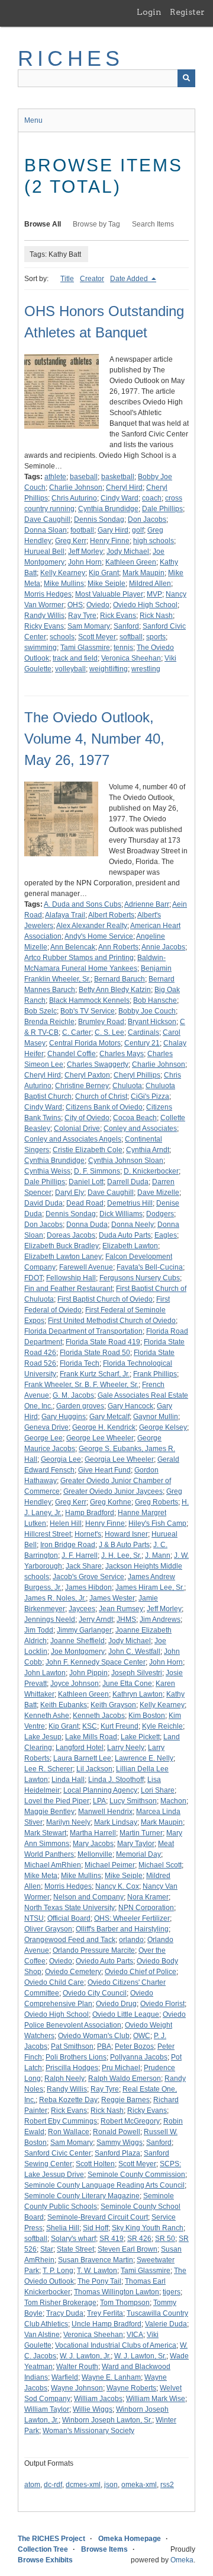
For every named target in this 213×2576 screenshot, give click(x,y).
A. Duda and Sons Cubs (83, 904)
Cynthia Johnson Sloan (126, 1161)
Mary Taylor (136, 1844)
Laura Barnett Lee (82, 1758)
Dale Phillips (162, 509)
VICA (135, 2335)
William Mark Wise (156, 2399)
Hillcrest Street (48, 1534)
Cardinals (143, 1032)
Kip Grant (104, 573)
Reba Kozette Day (68, 2100)
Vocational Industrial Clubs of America (116, 2345)
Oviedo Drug (116, 2004)
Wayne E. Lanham (111, 2377)
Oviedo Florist (162, 2004)
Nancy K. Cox (117, 1886)
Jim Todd (39, 1630)
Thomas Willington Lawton (117, 2292)
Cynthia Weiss (47, 1171)
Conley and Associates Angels (73, 1139)
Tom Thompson (125, 2303)
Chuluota (127, 1086)
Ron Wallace (69, 2132)
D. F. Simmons (97, 1171)
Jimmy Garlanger (84, 1630)
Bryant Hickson (152, 1022)
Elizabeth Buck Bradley (62, 1246)
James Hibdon (88, 1587)
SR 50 (165, 2239)
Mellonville (95, 1854)
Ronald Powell (117, 2132)
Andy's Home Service (99, 936)
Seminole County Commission (136, 2175)
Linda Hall (68, 1780)
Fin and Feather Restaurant (68, 1289)
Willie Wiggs (93, 2409)
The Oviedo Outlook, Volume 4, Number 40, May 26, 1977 (94, 739)
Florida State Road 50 (95, 1353)
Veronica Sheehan (131, 658)
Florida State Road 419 (103, 1342)
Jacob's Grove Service (88, 1577)
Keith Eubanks (64, 1705)
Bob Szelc (41, 1011)
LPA (99, 1801)
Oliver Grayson (48, 1929)
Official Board (69, 1918)
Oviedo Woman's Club (94, 2036)
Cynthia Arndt (148, 1150)
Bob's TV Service (88, 1011)
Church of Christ (101, 1096)
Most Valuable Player (109, 594)
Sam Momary (89, 626)
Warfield (65, 2377)
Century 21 (142, 1043)
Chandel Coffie (72, 1054)
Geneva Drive (46, 1427)
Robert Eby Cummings (61, 2121)
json (111, 2485)
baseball (84, 477)
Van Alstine (42, 2335)
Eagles (166, 1235)
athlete (55, 477)
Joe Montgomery (78, 1652)
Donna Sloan (46, 530)
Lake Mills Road (91, 1737)
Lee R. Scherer (49, 1769)
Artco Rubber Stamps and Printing (79, 958)
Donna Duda (87, 1225)
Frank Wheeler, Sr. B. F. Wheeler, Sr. (81, 1385)
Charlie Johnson (76, 487)
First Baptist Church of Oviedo (105, 1299)
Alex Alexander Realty (92, 926)
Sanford (126, 626)
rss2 (167, 2485)
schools (62, 637)
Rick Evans (118, 616)
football (82, 530)
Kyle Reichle (162, 1726)
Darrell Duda (128, 1182)
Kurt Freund (120, 1726)
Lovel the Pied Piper (57, 1801)
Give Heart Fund (104, 1470)
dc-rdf (53, 2485)
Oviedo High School (145, 605)
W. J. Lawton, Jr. (85, 2356)
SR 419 (112, 2239)
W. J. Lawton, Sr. (140, 2356)
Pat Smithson (72, 2046)
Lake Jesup (43, 1737)
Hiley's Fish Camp (157, 1523)
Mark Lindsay (116, 1822)
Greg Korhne (111, 1502)
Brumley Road (101, 1022)
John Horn (85, 562)
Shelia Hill (63, 2228)
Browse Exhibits (45, 2560)
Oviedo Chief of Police (141, 1972)
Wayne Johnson (77, 2388)
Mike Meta (41, 1876)
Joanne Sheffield (78, 1641)
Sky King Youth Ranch (148, 2228)
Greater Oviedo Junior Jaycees (113, 1491)
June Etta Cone (127, 1684)
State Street (75, 2249)
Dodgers (160, 1214)
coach (152, 498)
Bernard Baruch (120, 979)
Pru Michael (121, 2068)
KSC (90, 1726)
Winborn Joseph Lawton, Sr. (107, 2420)
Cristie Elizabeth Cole (88, 1150)
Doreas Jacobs (71, 1235)
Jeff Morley (85, 551)
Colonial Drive (77, 1128)
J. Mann (158, 1555)
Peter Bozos (134, 2046)
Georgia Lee (61, 1459)
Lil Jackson (94, 1769)
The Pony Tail (99, 2281)
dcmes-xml (83, 2485)
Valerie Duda (166, 2324)
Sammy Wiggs (120, 2143)
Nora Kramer (148, 1897)
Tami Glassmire (85, 648)
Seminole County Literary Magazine (82, 2196)
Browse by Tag (96, 224)
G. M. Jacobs (73, 1395)
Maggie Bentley (49, 1812)
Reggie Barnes (125, 2100)
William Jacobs (98, 2399)
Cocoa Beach (135, 1118)
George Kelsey (163, 1427)
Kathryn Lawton (138, 1694)
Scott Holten (95, 2164)
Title (67, 279)
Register (187, 12)
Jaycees (82, 1609)
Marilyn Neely (68, 1822)
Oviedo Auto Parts (104, 1961)
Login (149, 12)
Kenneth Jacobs (99, 1716)
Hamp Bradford (90, 1513)
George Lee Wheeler (100, 1438)
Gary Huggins (64, 1417)
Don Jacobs (147, 519)
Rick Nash (156, 616)
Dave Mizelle (158, 1193)
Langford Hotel (80, 1748)
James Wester (112, 1598)
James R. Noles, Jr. (55, 1598)
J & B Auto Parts (124, 1545)
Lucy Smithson (133, 1801)
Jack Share (84, 1566)
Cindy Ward (120, 498)
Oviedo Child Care (54, 1982)
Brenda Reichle (49, 1022)
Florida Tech (80, 1363)
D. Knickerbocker (151, 1171)
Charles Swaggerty (98, 1064)
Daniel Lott (86, 1182)
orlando (131, 1940)
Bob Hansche (155, 1000)
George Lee (43, 1438)
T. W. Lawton (97, 2271)
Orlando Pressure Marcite (94, 1950)
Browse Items (104, 2549)
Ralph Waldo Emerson (125, 2078)
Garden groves (80, 1406)
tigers (172, 2292)
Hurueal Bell (44, 551)
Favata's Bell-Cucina (150, 1267)
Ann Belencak (73, 947)
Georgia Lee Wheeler (119, 1459)
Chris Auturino (74, 498)
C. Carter (77, 1032)
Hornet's (88, 1534)
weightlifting (109, 669)
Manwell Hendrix (105, 1812)
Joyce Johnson (75, 1684)
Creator (92, 279)
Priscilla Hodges (72, 2068)
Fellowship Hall (71, 1278)
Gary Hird (113, 530)
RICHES (71, 58)
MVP (154, 594)
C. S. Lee (109, 1032)
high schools (154, 541)
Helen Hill (66, 1523)
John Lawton (45, 1673)
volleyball (70, 669)
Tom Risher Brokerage (60, 2303)
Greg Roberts (156, 1502)
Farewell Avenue (86, 1267)
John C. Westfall (134, 1652)
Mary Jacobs (93, 1844)
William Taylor (47, 2409)
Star (47, 2249)
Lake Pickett (140, 1737)
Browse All (43, 224)
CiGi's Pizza (150, 1096)
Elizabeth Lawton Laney (63, 1257)
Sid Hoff (96, 2228)
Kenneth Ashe (47, 1716)
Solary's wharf (73, 2239)
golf (138, 530)
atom (32, 2485)
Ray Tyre (82, 616)
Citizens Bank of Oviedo (104, 1107)
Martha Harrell (93, 1833)
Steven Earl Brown (128, 2249)
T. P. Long (58, 2271)
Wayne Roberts (131, 2388)
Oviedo (98, 605)
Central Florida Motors (85, 1043)
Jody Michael (128, 551)
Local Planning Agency (100, 1790)
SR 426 (139, 2239)
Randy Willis (44, 616)
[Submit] (186, 78)
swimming (41, 648)
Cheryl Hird (124, 487)
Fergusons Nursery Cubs (140, 1278)
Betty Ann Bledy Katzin (115, 990)
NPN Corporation (146, 1908)
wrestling (146, 669)
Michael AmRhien (53, 1865)
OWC (142, 2036)
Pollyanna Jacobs (139, 2057)
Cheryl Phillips (137, 1075)
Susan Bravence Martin (96, 2260)
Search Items (153, 224)
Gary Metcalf (109, 1417)
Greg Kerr (71, 541)
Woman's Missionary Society (88, 2431)
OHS (75, 605)
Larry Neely (126, 1748)
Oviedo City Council (95, 1993)
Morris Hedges (48, 594)
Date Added (130, 279)
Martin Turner (141, 1833)
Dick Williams (121, 1214)
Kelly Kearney (63, 573)
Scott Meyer (97, 637)
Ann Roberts (118, 947)
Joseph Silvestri (137, 1673)
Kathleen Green (131, 562)
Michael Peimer (110, 1865)
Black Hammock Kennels (89, 1000)
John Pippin (88, 1673)
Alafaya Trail (65, 915)
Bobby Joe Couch (147, 1011)
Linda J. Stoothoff (116, 1780)
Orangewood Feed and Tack (70, 1940)
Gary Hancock (130, 1406)
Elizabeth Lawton (130, 1246)
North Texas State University (70, 1908)
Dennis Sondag (99, 519)
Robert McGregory (130, 2121)
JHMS (126, 1619)
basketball (118, 477)
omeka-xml (139, 2485)
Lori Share (158, 1790)
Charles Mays (122, 1054)
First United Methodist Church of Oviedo (112, 1321)
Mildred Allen (150, 584)
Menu (33, 120)
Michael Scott (160, 1865)
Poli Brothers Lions (76, 2057)
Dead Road (85, 1203)
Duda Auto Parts (125, 1235)
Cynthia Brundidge (108, 509)
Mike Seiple (106, 584)
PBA (104, 2046)
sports (156, 637)
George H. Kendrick (104, 1427)
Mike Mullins (64, 584)
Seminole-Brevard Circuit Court (98, 2217)
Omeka (182, 2560)
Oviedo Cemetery (73, 1972)
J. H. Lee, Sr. (121, 1555)
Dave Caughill (47, 519)
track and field (75, 658)
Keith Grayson (113, 1705)
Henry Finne (110, 541)
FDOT (33, 1278)
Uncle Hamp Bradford (106, 2324)
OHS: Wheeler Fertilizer (132, 1918)
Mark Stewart (45, 1833)
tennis (123, 648)
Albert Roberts (111, 915)
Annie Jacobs (163, 947)
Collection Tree (43, 2549)
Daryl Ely (70, 1193)
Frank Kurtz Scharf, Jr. (95, 1374)
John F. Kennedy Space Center (96, 1662)
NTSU (34, 1918)
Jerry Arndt (96, 1619)
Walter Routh (77, 2367)
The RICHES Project (51, 2539)
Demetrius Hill (130, 1203)
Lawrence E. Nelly (144, 1758)
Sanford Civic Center (58, 2153)
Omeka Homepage (130, 2539)
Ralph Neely (64, 2078)
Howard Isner (126, 1534)
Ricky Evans (44, 626)
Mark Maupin (143, 573)
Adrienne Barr (147, 904)
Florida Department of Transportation (83, 1331)
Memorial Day (138, 1854)
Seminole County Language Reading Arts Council (104, 2185)
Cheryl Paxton (87, 1075)
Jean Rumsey (121, 1609)
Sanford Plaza (117, 2153)
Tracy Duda (65, 2313)
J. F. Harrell (80, 1555)
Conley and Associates (140, 1128)
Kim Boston (147, 1716)
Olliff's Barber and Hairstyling (122, 1929)
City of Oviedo (87, 1118)
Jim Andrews (160, 1619)
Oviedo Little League (126, 2014)
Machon (173, 1801)
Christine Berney (82, 1086)
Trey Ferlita (105, 2313)
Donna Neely (133, 1225)
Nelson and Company (88, 1897)
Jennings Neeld (50, 1619)
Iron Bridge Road (68, 1545)
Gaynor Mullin (156, 1417)
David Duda (43, 1203)
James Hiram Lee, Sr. (150, 1587)
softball (131, 637)
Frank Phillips (155, 1374)
